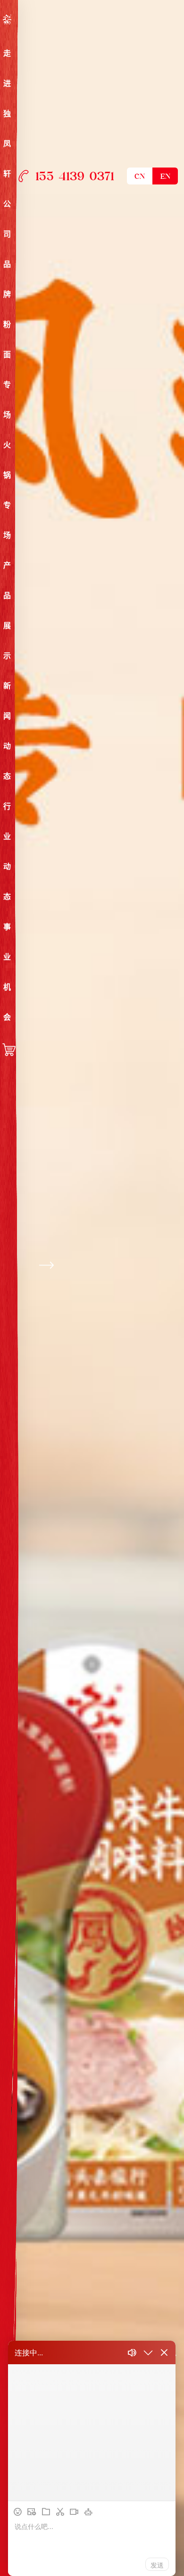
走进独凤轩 (7, 114)
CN (140, 177)
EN (165, 177)
